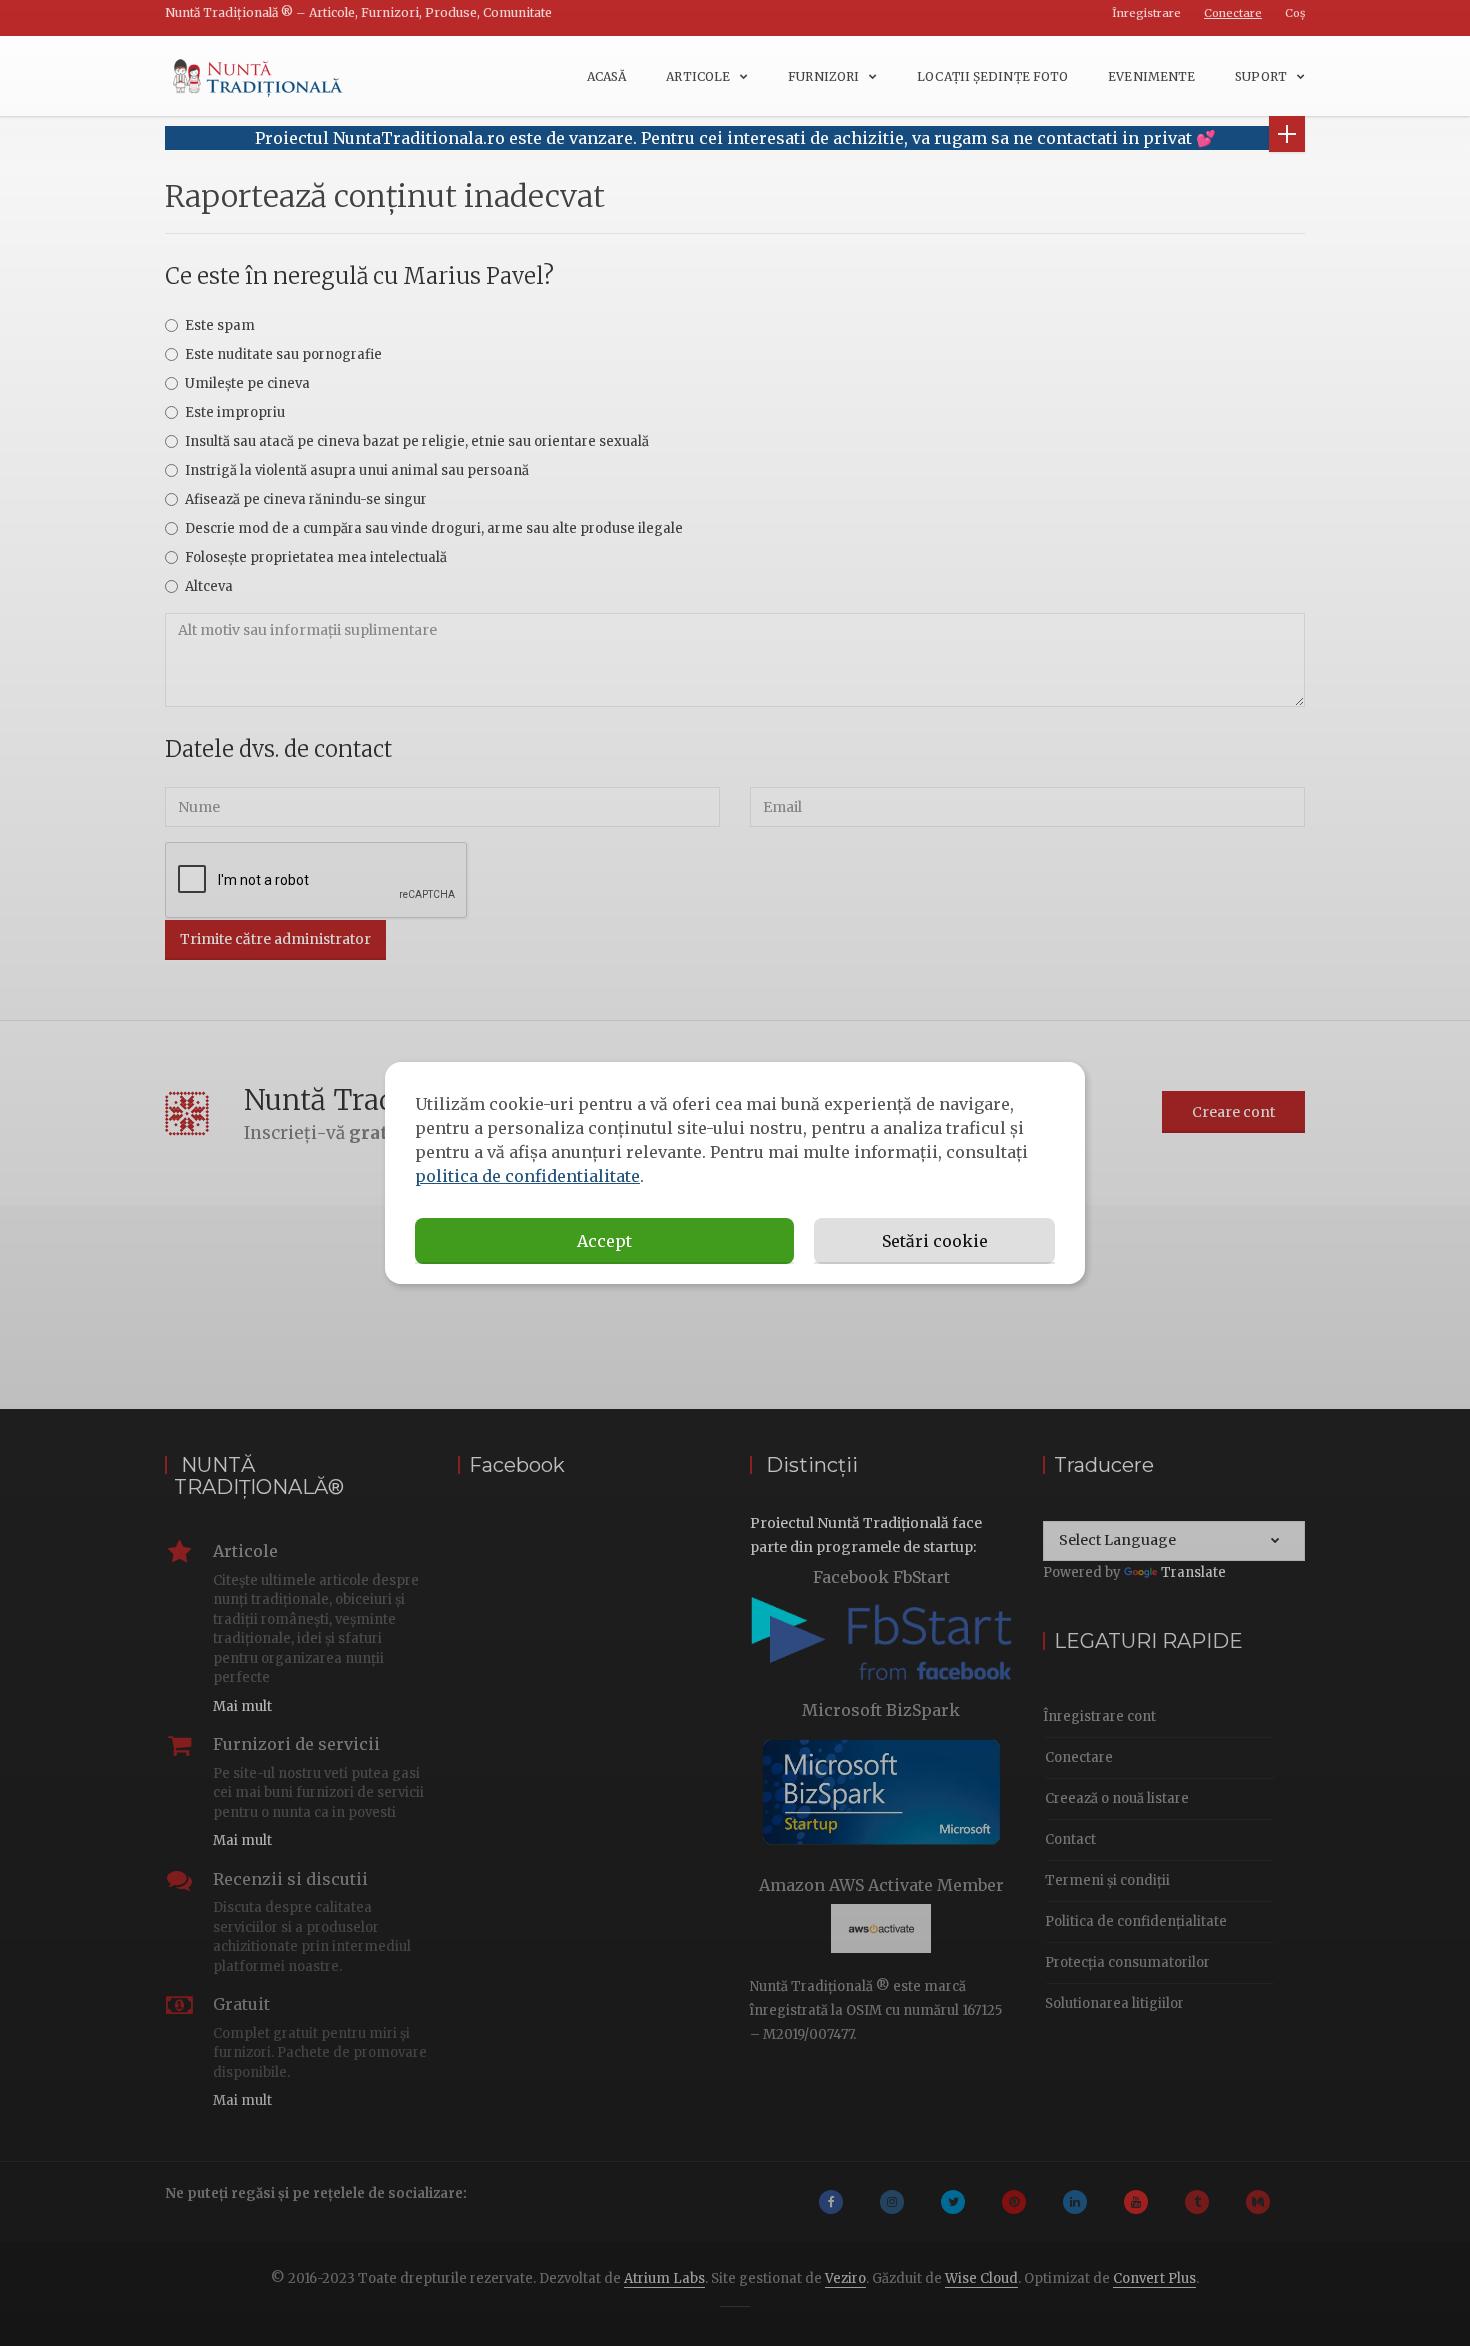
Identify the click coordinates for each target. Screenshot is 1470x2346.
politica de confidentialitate (527, 1176)
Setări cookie (935, 1241)
